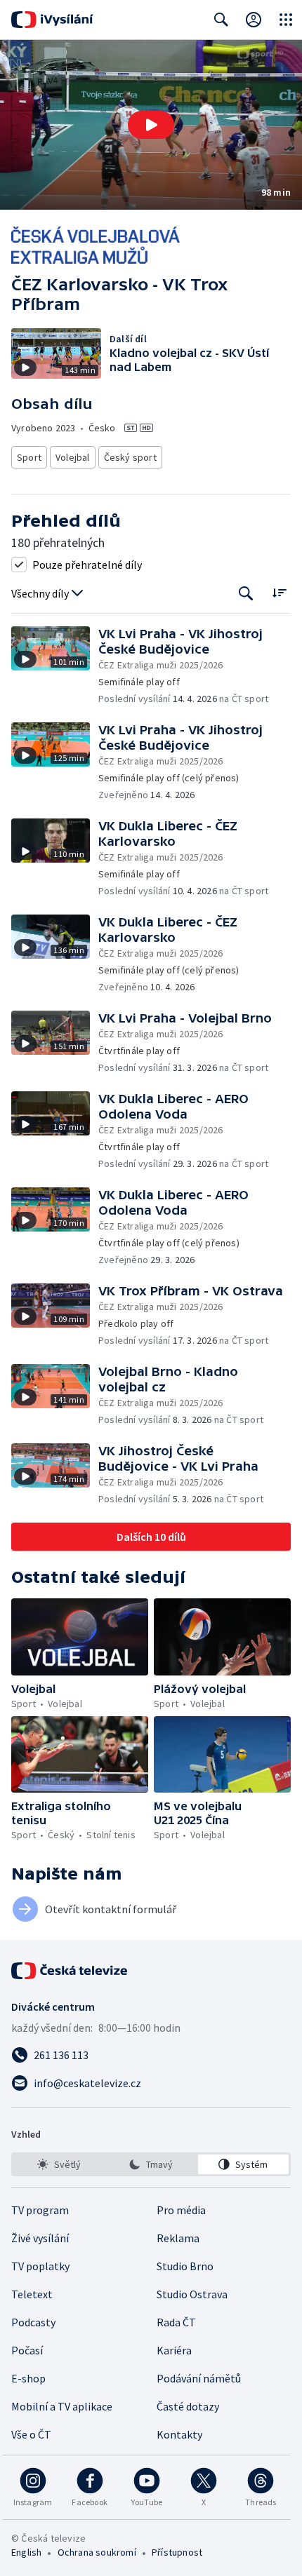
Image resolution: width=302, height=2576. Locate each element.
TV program (40, 2210)
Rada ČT (176, 2322)
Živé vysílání (40, 2238)
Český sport (130, 457)
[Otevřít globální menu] (286, 20)
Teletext (32, 2294)
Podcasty (33, 2322)
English (26, 2552)
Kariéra (174, 2350)
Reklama (178, 2238)
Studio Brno (185, 2266)
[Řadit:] (279, 592)
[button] (151, 125)
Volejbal (73, 457)
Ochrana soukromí (97, 2552)
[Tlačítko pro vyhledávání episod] (246, 594)
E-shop (28, 2378)
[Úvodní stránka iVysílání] (52, 20)
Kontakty (179, 2434)
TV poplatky (40, 2266)
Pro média (181, 2210)
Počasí (27, 2350)
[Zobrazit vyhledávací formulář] (221, 20)
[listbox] (151, 2164)
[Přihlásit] (254, 20)
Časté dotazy (188, 2406)
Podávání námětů (199, 2378)
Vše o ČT (31, 2434)
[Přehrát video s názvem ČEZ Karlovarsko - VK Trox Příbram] (151, 125)
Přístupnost (177, 2552)
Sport (29, 457)
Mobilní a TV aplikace (62, 2406)
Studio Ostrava (192, 2294)
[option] (59, 2164)
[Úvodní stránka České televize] (70, 1971)
